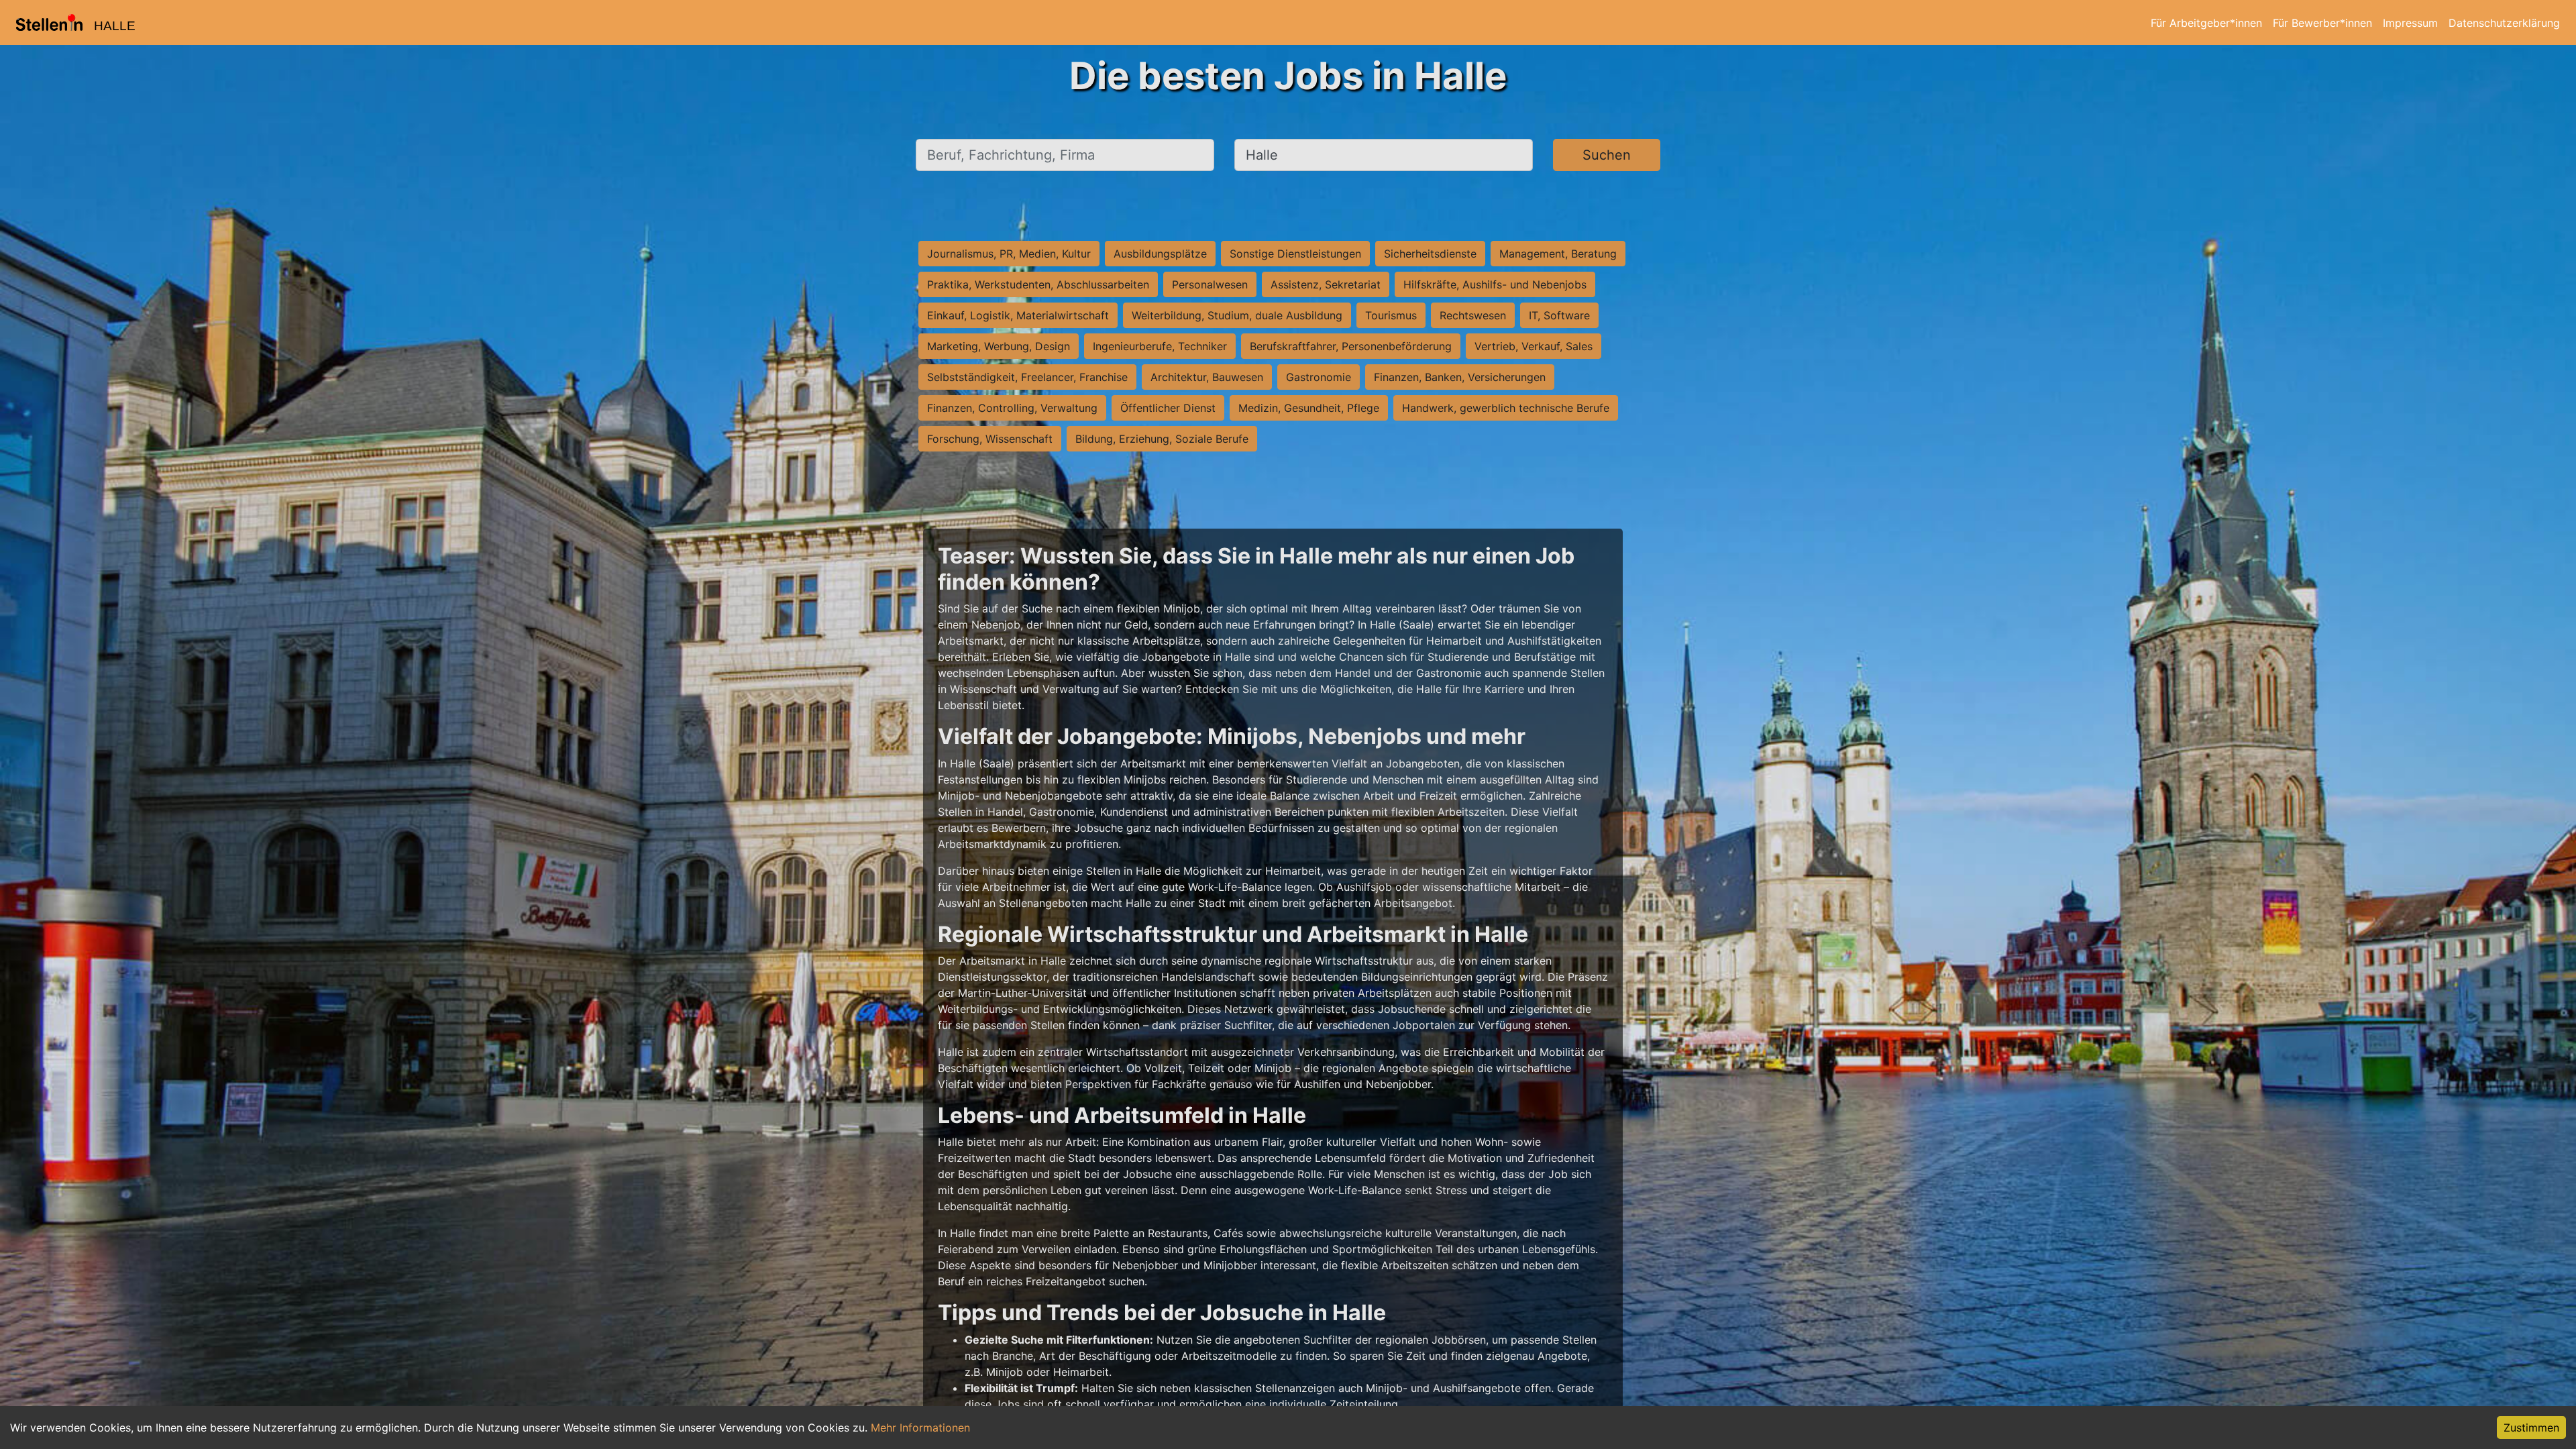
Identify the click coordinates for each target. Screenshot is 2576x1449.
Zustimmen (2531, 1428)
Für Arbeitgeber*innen (2206, 23)
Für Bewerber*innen (2322, 23)
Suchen (1607, 155)
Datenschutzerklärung (2504, 23)
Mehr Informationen (920, 1428)
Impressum (2410, 23)
